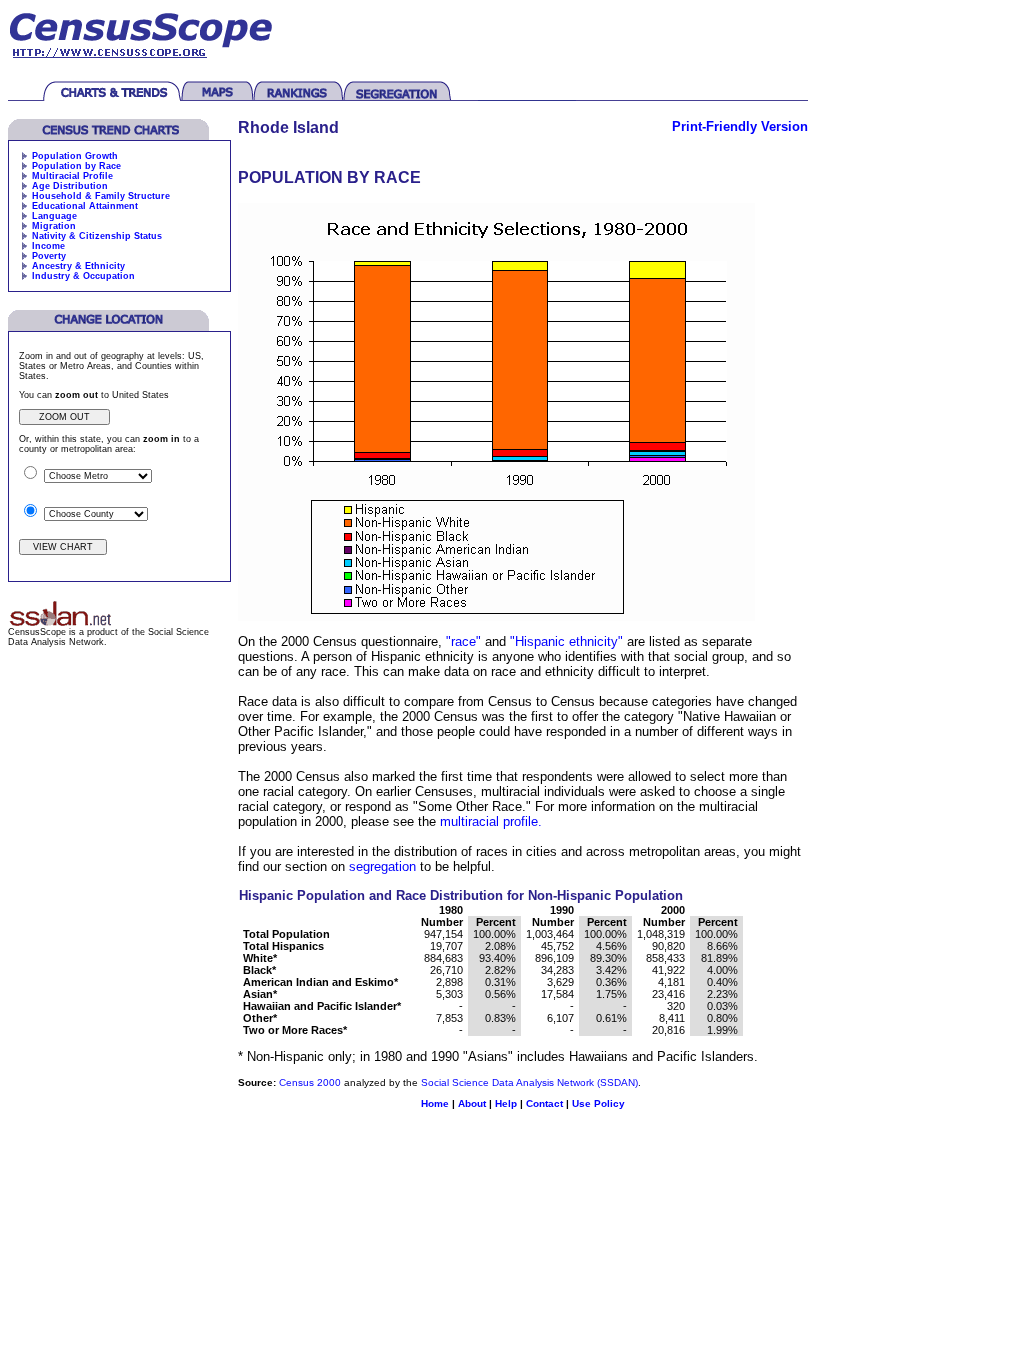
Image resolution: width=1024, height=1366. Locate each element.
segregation (382, 866)
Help (506, 1103)
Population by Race (76, 166)
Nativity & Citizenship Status (97, 236)
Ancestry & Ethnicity (78, 266)
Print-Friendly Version (740, 126)
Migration (54, 226)
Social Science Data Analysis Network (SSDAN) (529, 1082)
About (472, 1103)
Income (48, 246)
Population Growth (75, 156)
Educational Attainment (85, 206)
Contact (544, 1103)
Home (435, 1103)
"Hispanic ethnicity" (566, 641)
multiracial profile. (491, 821)
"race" (461, 641)
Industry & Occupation (83, 276)
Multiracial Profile (72, 176)
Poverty (49, 256)
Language (54, 216)
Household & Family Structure (101, 196)
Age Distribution (70, 186)
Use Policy (598, 1103)
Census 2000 (310, 1082)
